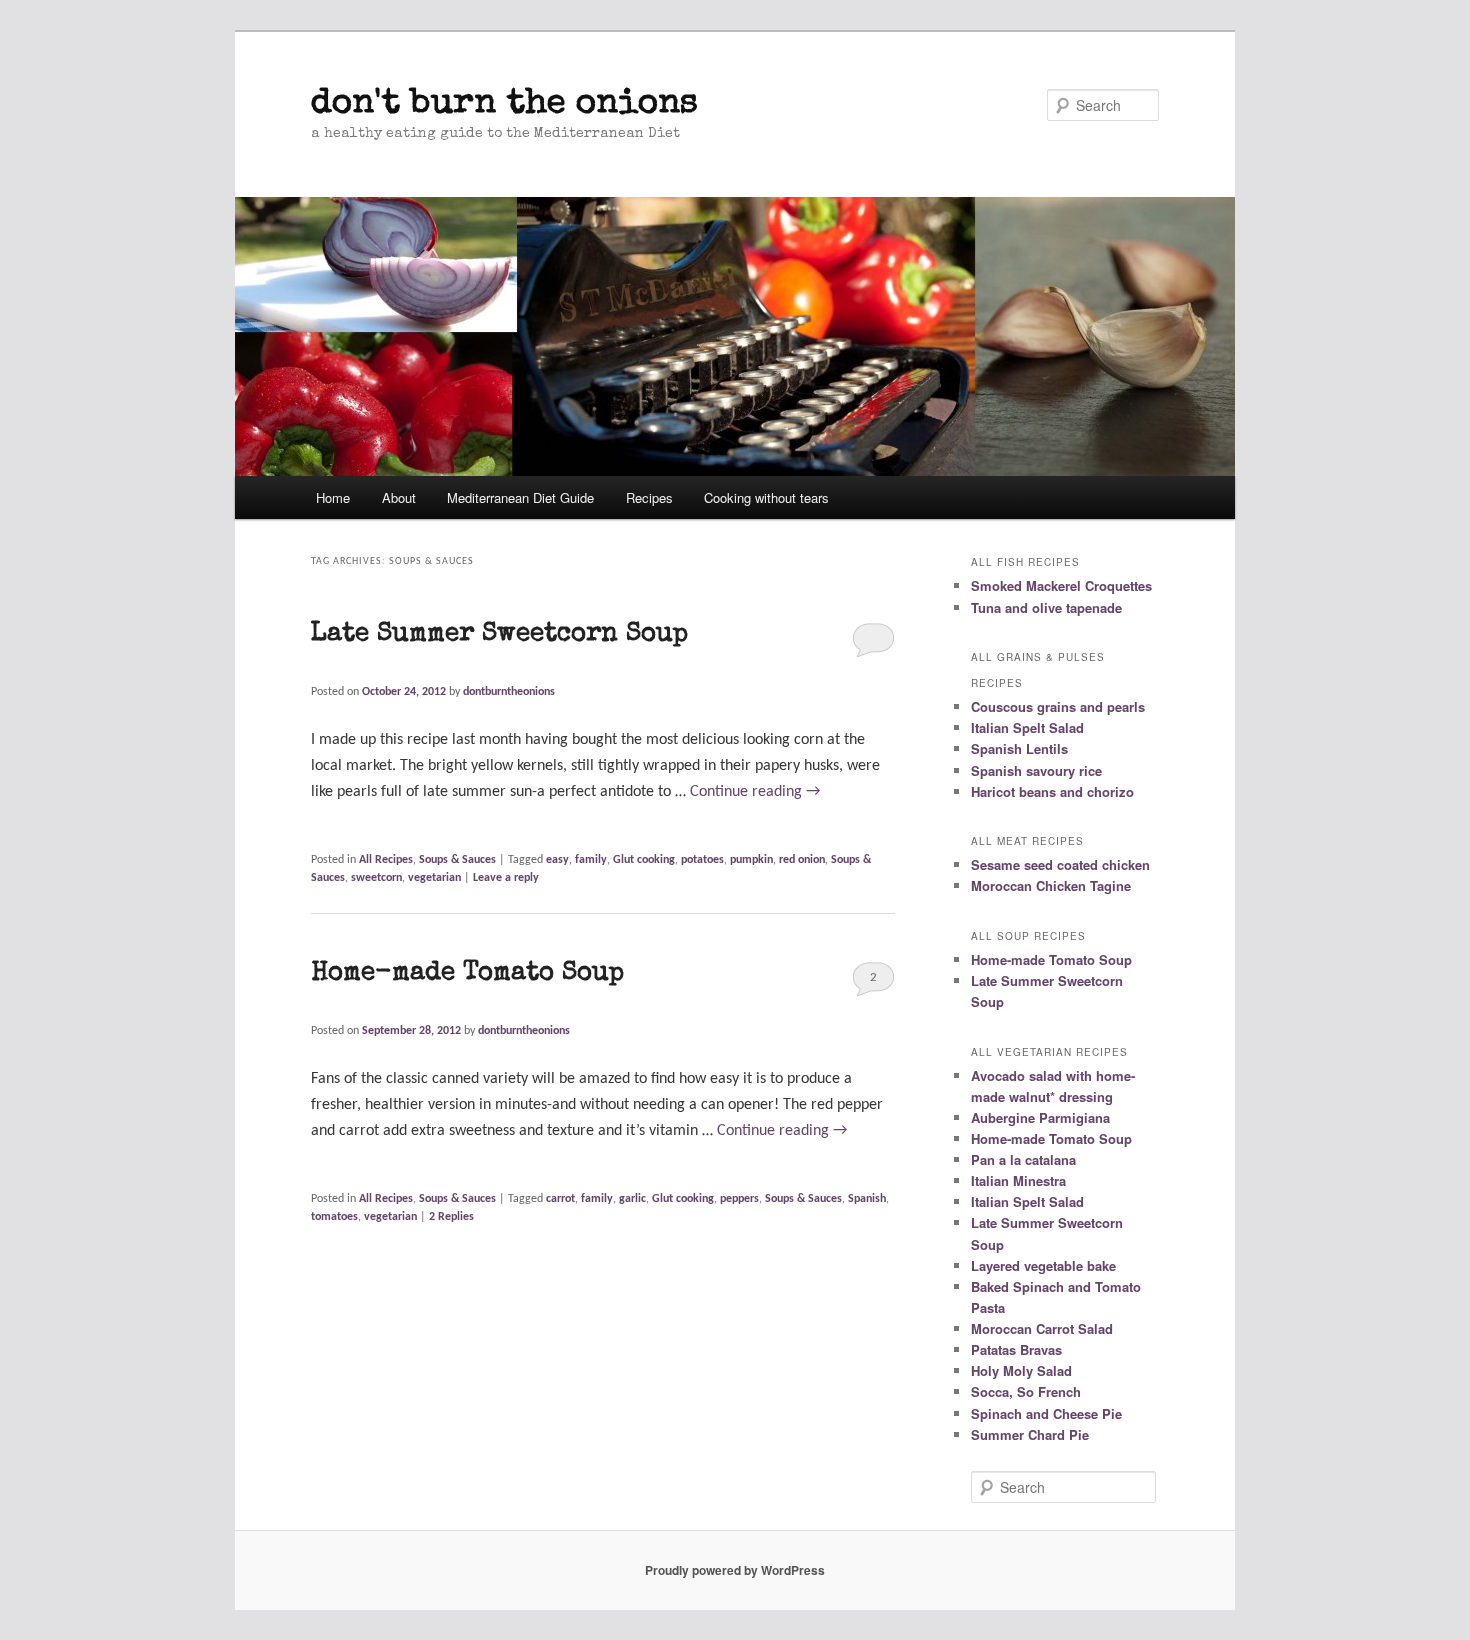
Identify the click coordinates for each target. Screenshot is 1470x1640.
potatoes (702, 860)
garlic (632, 1199)
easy (557, 860)
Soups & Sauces (457, 860)
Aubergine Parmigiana (1040, 1117)
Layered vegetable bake (1043, 1265)
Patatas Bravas (1016, 1349)
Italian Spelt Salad (1027, 727)
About (399, 497)
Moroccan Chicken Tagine (1051, 885)
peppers (739, 1199)
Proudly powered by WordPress (735, 1570)
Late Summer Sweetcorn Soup (499, 635)
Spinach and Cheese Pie (1046, 1413)
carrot (560, 1199)
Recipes (649, 497)
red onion (802, 860)
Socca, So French (1026, 1391)
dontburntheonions (509, 692)
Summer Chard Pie (1030, 1434)
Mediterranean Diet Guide (520, 497)
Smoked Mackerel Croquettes (1061, 585)
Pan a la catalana (1023, 1159)
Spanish (867, 1199)
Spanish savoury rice (1036, 770)
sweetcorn (376, 878)
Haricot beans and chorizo (1052, 791)
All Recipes (386, 860)
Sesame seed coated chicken (1060, 864)
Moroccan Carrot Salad (1042, 1328)
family (591, 860)
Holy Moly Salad (1021, 1370)
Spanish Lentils (1019, 748)
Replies (451, 1217)
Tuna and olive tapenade (1046, 607)
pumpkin (751, 860)
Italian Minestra (1018, 1180)
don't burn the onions (504, 104)
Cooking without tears (766, 497)
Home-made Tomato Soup (467, 974)
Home (333, 497)
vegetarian (434, 878)
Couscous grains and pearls (1058, 706)
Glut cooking (644, 860)
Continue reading (755, 792)
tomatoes (334, 1217)
